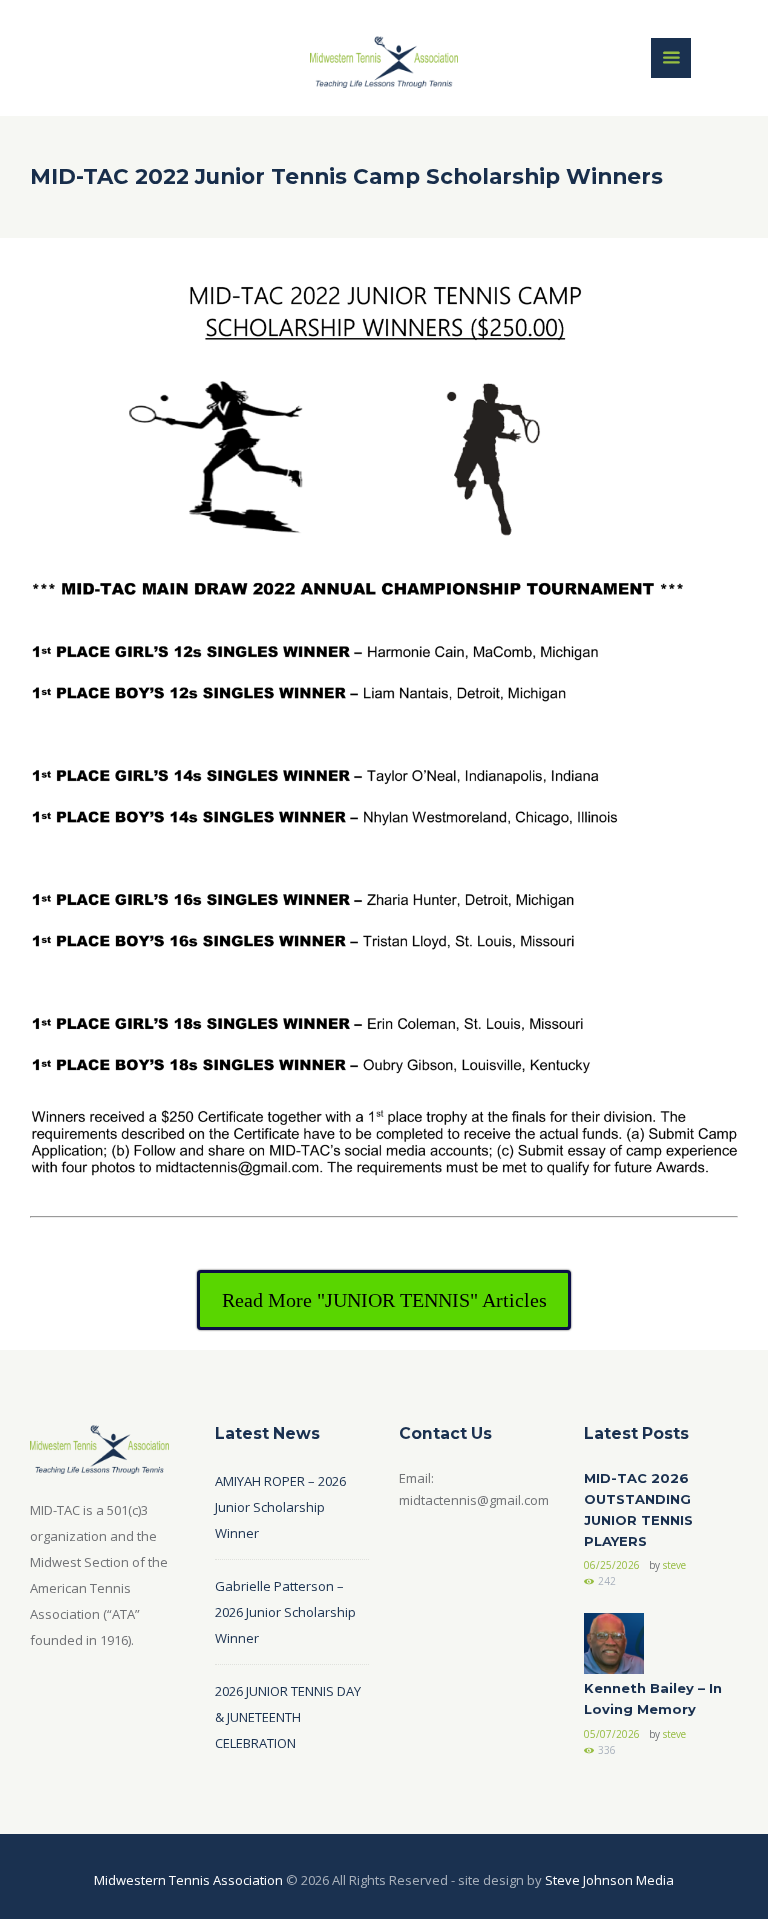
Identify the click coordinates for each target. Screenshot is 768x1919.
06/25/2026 (612, 1565)
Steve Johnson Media (609, 1880)
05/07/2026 (612, 1734)
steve (674, 1565)
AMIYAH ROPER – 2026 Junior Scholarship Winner (280, 1507)
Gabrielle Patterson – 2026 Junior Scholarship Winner (285, 1612)
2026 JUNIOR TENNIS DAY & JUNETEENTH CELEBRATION (288, 1717)
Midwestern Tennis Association (188, 1880)
